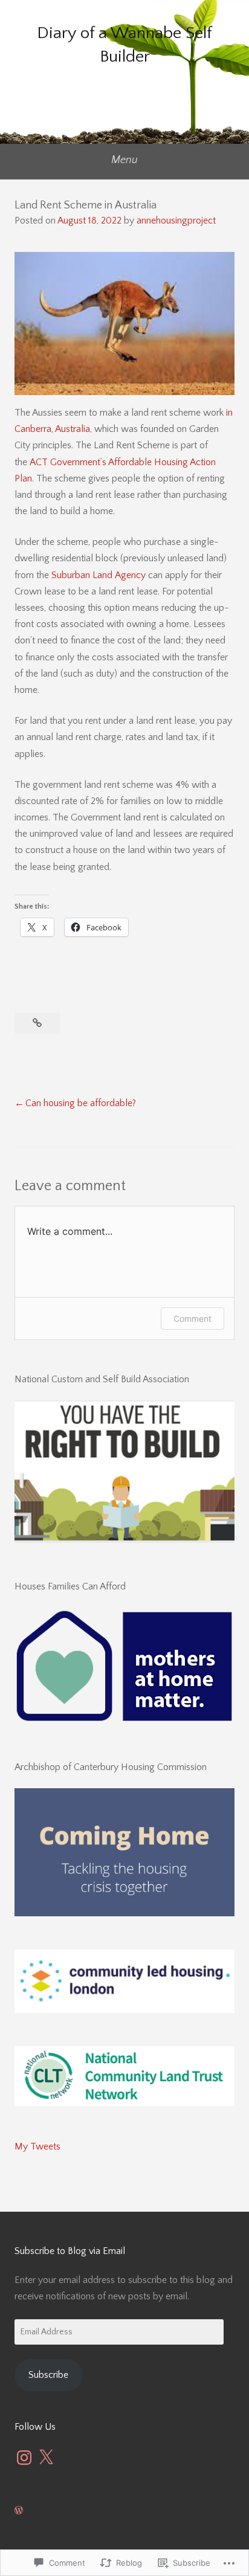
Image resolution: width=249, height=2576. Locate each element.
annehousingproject (176, 221)
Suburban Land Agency (99, 575)
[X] (46, 2458)
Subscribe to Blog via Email (70, 2251)
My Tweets (37, 2146)
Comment (192, 1319)
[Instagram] (24, 2458)
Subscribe (48, 2375)
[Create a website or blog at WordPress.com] (19, 2511)
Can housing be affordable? (81, 1103)
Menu (124, 160)
